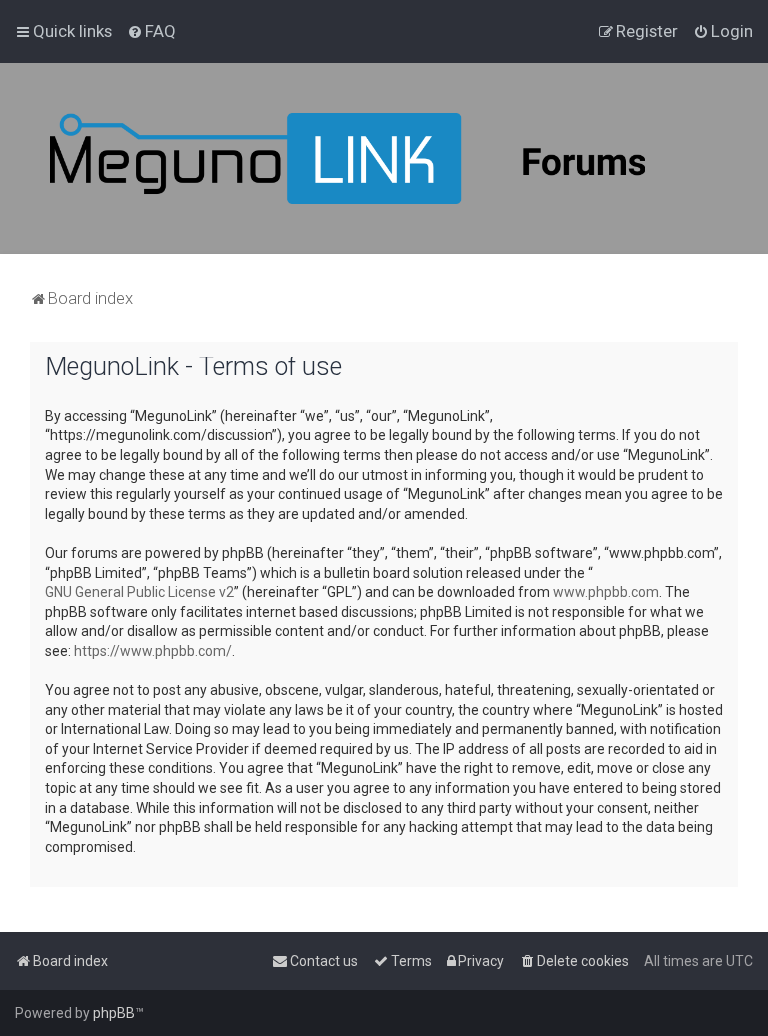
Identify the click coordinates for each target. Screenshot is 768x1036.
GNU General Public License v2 (139, 592)
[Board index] (400, 158)
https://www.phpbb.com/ (153, 651)
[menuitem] (151, 31)
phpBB (114, 1013)
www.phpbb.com (606, 592)
